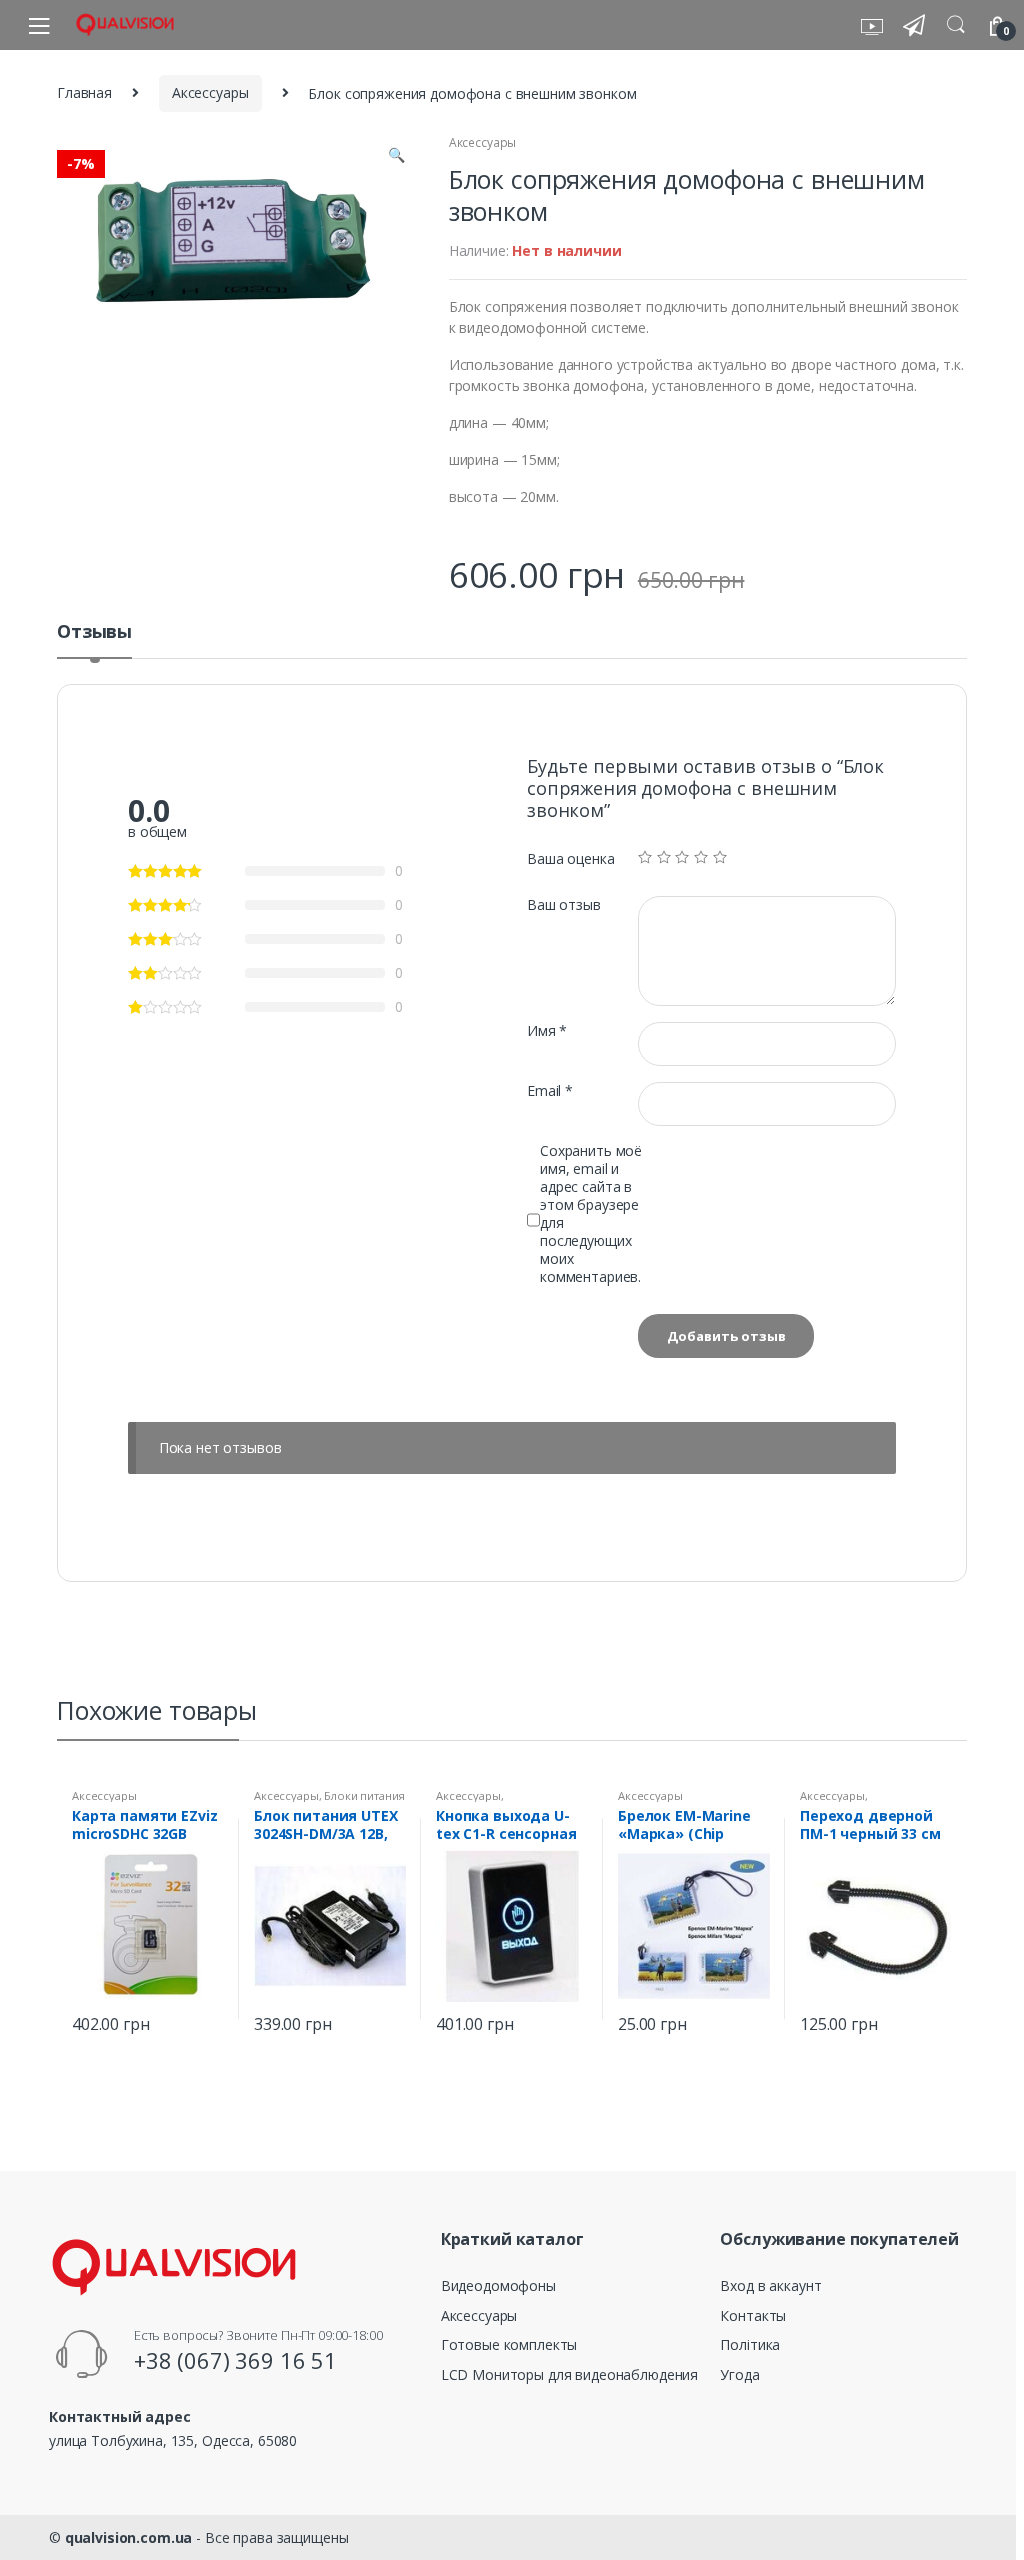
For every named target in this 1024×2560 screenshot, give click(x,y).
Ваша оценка (570, 859)
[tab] (94, 640)
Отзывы (94, 632)
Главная (84, 92)
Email (550, 1091)
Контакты (753, 2315)
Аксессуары (210, 92)
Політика (750, 2344)
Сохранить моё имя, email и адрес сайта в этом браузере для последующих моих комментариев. (591, 1214)
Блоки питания (364, 1795)
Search (956, 25)
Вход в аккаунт (770, 2285)
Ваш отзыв (564, 905)
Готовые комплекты (509, 2344)
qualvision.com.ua (129, 2537)
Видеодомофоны (498, 2285)
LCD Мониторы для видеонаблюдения (570, 2374)
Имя (547, 1031)
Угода (739, 2374)
